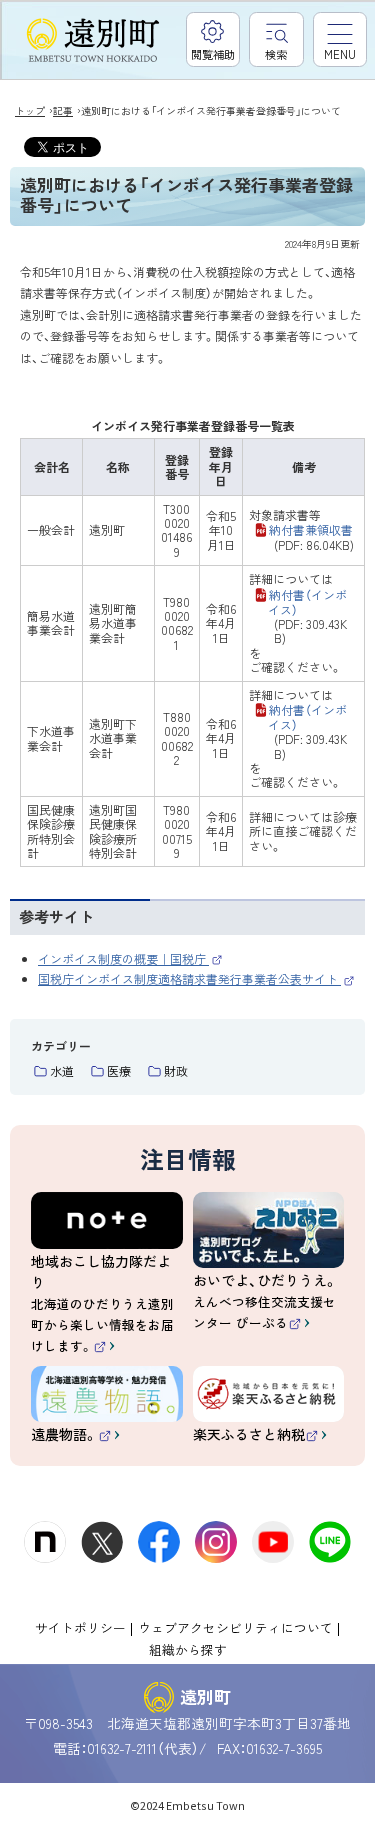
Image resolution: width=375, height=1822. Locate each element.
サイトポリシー (80, 1627)
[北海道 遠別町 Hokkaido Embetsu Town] (93, 41)
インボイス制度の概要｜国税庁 (130, 958)
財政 (176, 1070)
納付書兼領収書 (312, 537)
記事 (63, 110)
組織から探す (188, 1649)
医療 (119, 1070)
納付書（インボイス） (307, 616)
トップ (30, 110)
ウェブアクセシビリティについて (235, 1627)
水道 (62, 1070)
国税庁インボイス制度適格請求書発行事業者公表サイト (196, 978)
